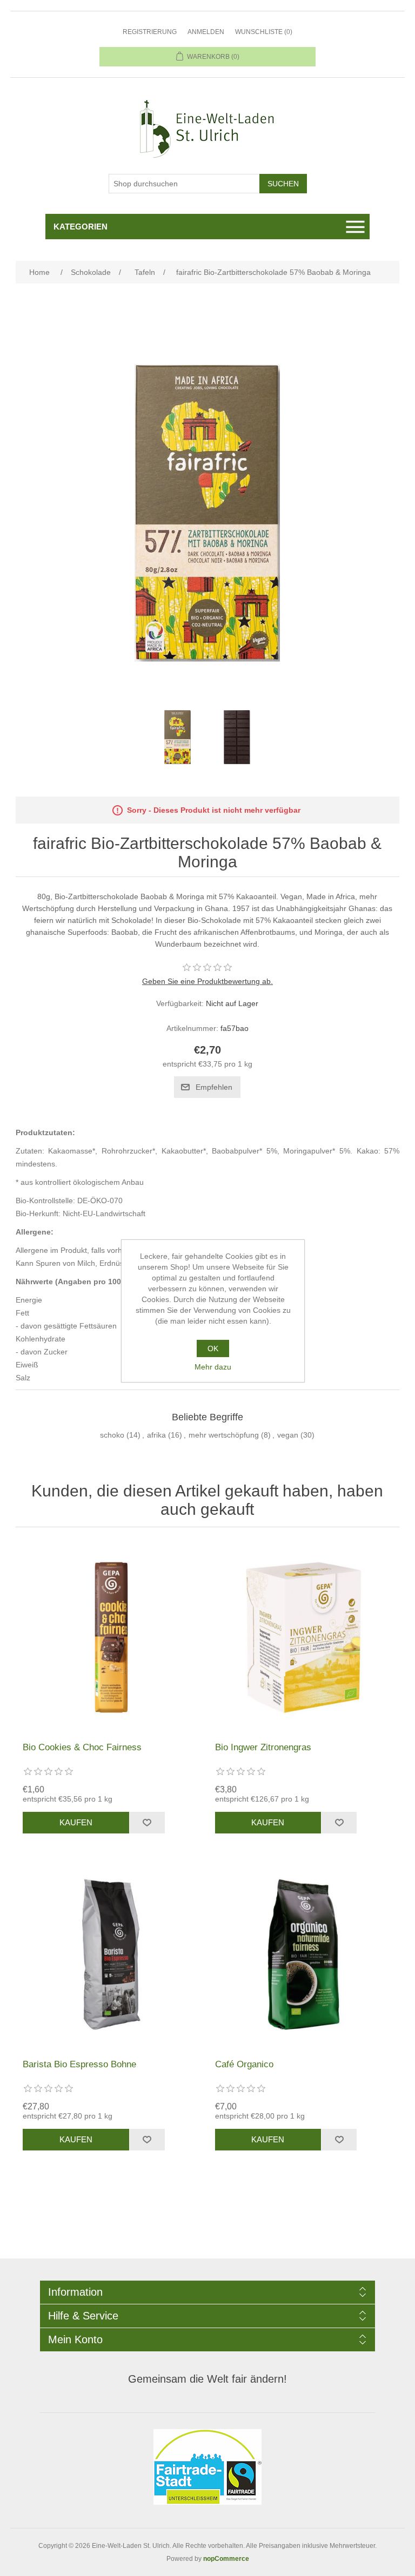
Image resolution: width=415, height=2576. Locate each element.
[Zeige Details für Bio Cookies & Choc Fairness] (111, 1637)
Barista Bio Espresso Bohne (79, 2064)
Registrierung (150, 32)
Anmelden (206, 32)
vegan (288, 1435)
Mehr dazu (213, 1367)
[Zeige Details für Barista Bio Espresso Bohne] (111, 1954)
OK (213, 1348)
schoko (112, 1435)
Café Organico (244, 2064)
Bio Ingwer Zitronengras (263, 1747)
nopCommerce (226, 2559)
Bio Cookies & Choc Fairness (82, 1747)
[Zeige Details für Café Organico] (304, 1954)
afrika (156, 1435)
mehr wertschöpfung (224, 1435)
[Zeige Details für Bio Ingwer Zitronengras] (304, 1637)
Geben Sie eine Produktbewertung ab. (207, 981)
